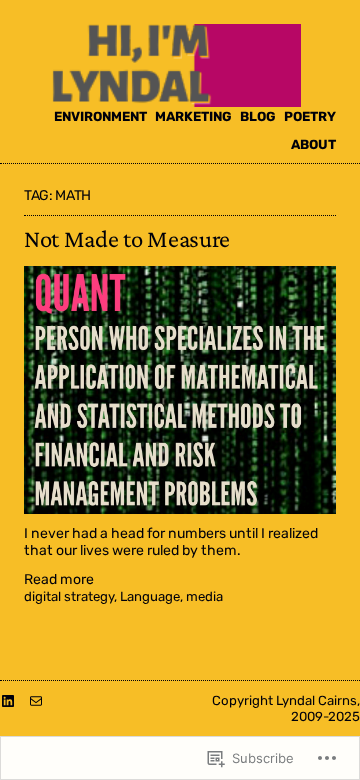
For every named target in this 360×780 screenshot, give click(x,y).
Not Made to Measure (127, 238)
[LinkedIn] (8, 701)
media (204, 596)
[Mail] (36, 701)
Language (150, 596)
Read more (59, 580)
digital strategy (69, 596)
